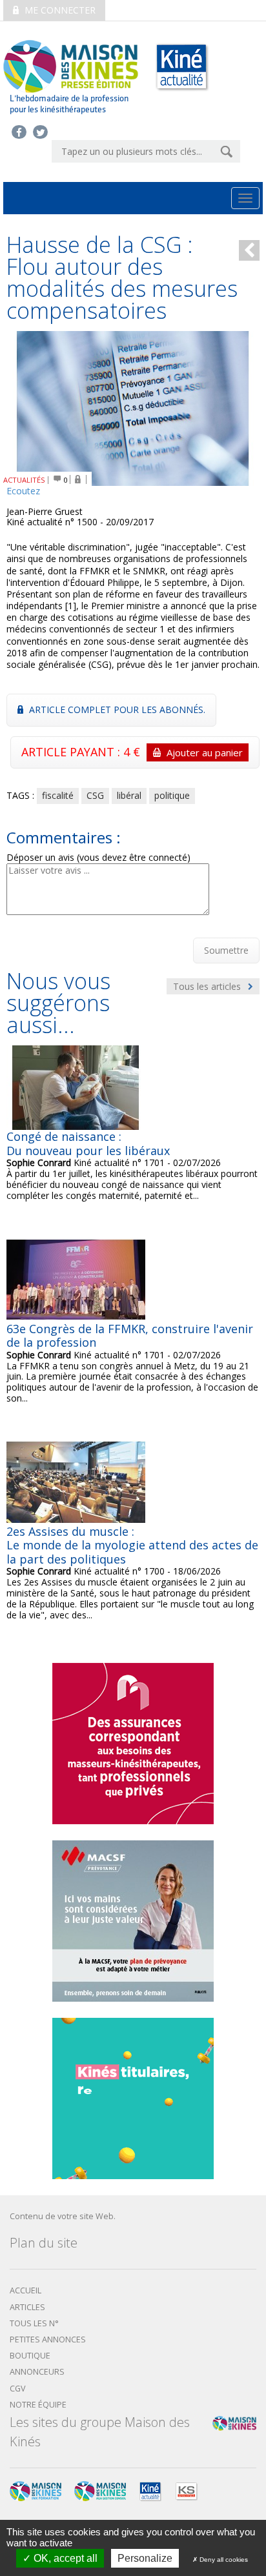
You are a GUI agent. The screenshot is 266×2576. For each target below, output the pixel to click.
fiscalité (58, 795)
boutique (30, 2356)
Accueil (26, 2290)
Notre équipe (38, 2405)
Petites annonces (48, 2340)
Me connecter (59, 10)
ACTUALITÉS (24, 480)
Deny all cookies (223, 2560)
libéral (129, 795)
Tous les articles (208, 986)
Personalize (145, 2558)
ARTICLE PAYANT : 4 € (132, 752)
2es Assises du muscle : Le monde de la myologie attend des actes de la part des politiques (132, 1545)
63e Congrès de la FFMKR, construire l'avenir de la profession (130, 1336)
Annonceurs (37, 2372)
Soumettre (226, 950)
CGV (18, 2389)
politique (172, 795)
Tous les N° (34, 2323)
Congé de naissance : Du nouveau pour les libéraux (88, 1143)
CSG (95, 795)
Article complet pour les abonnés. (116, 709)
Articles (27, 2307)
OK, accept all (64, 2558)
